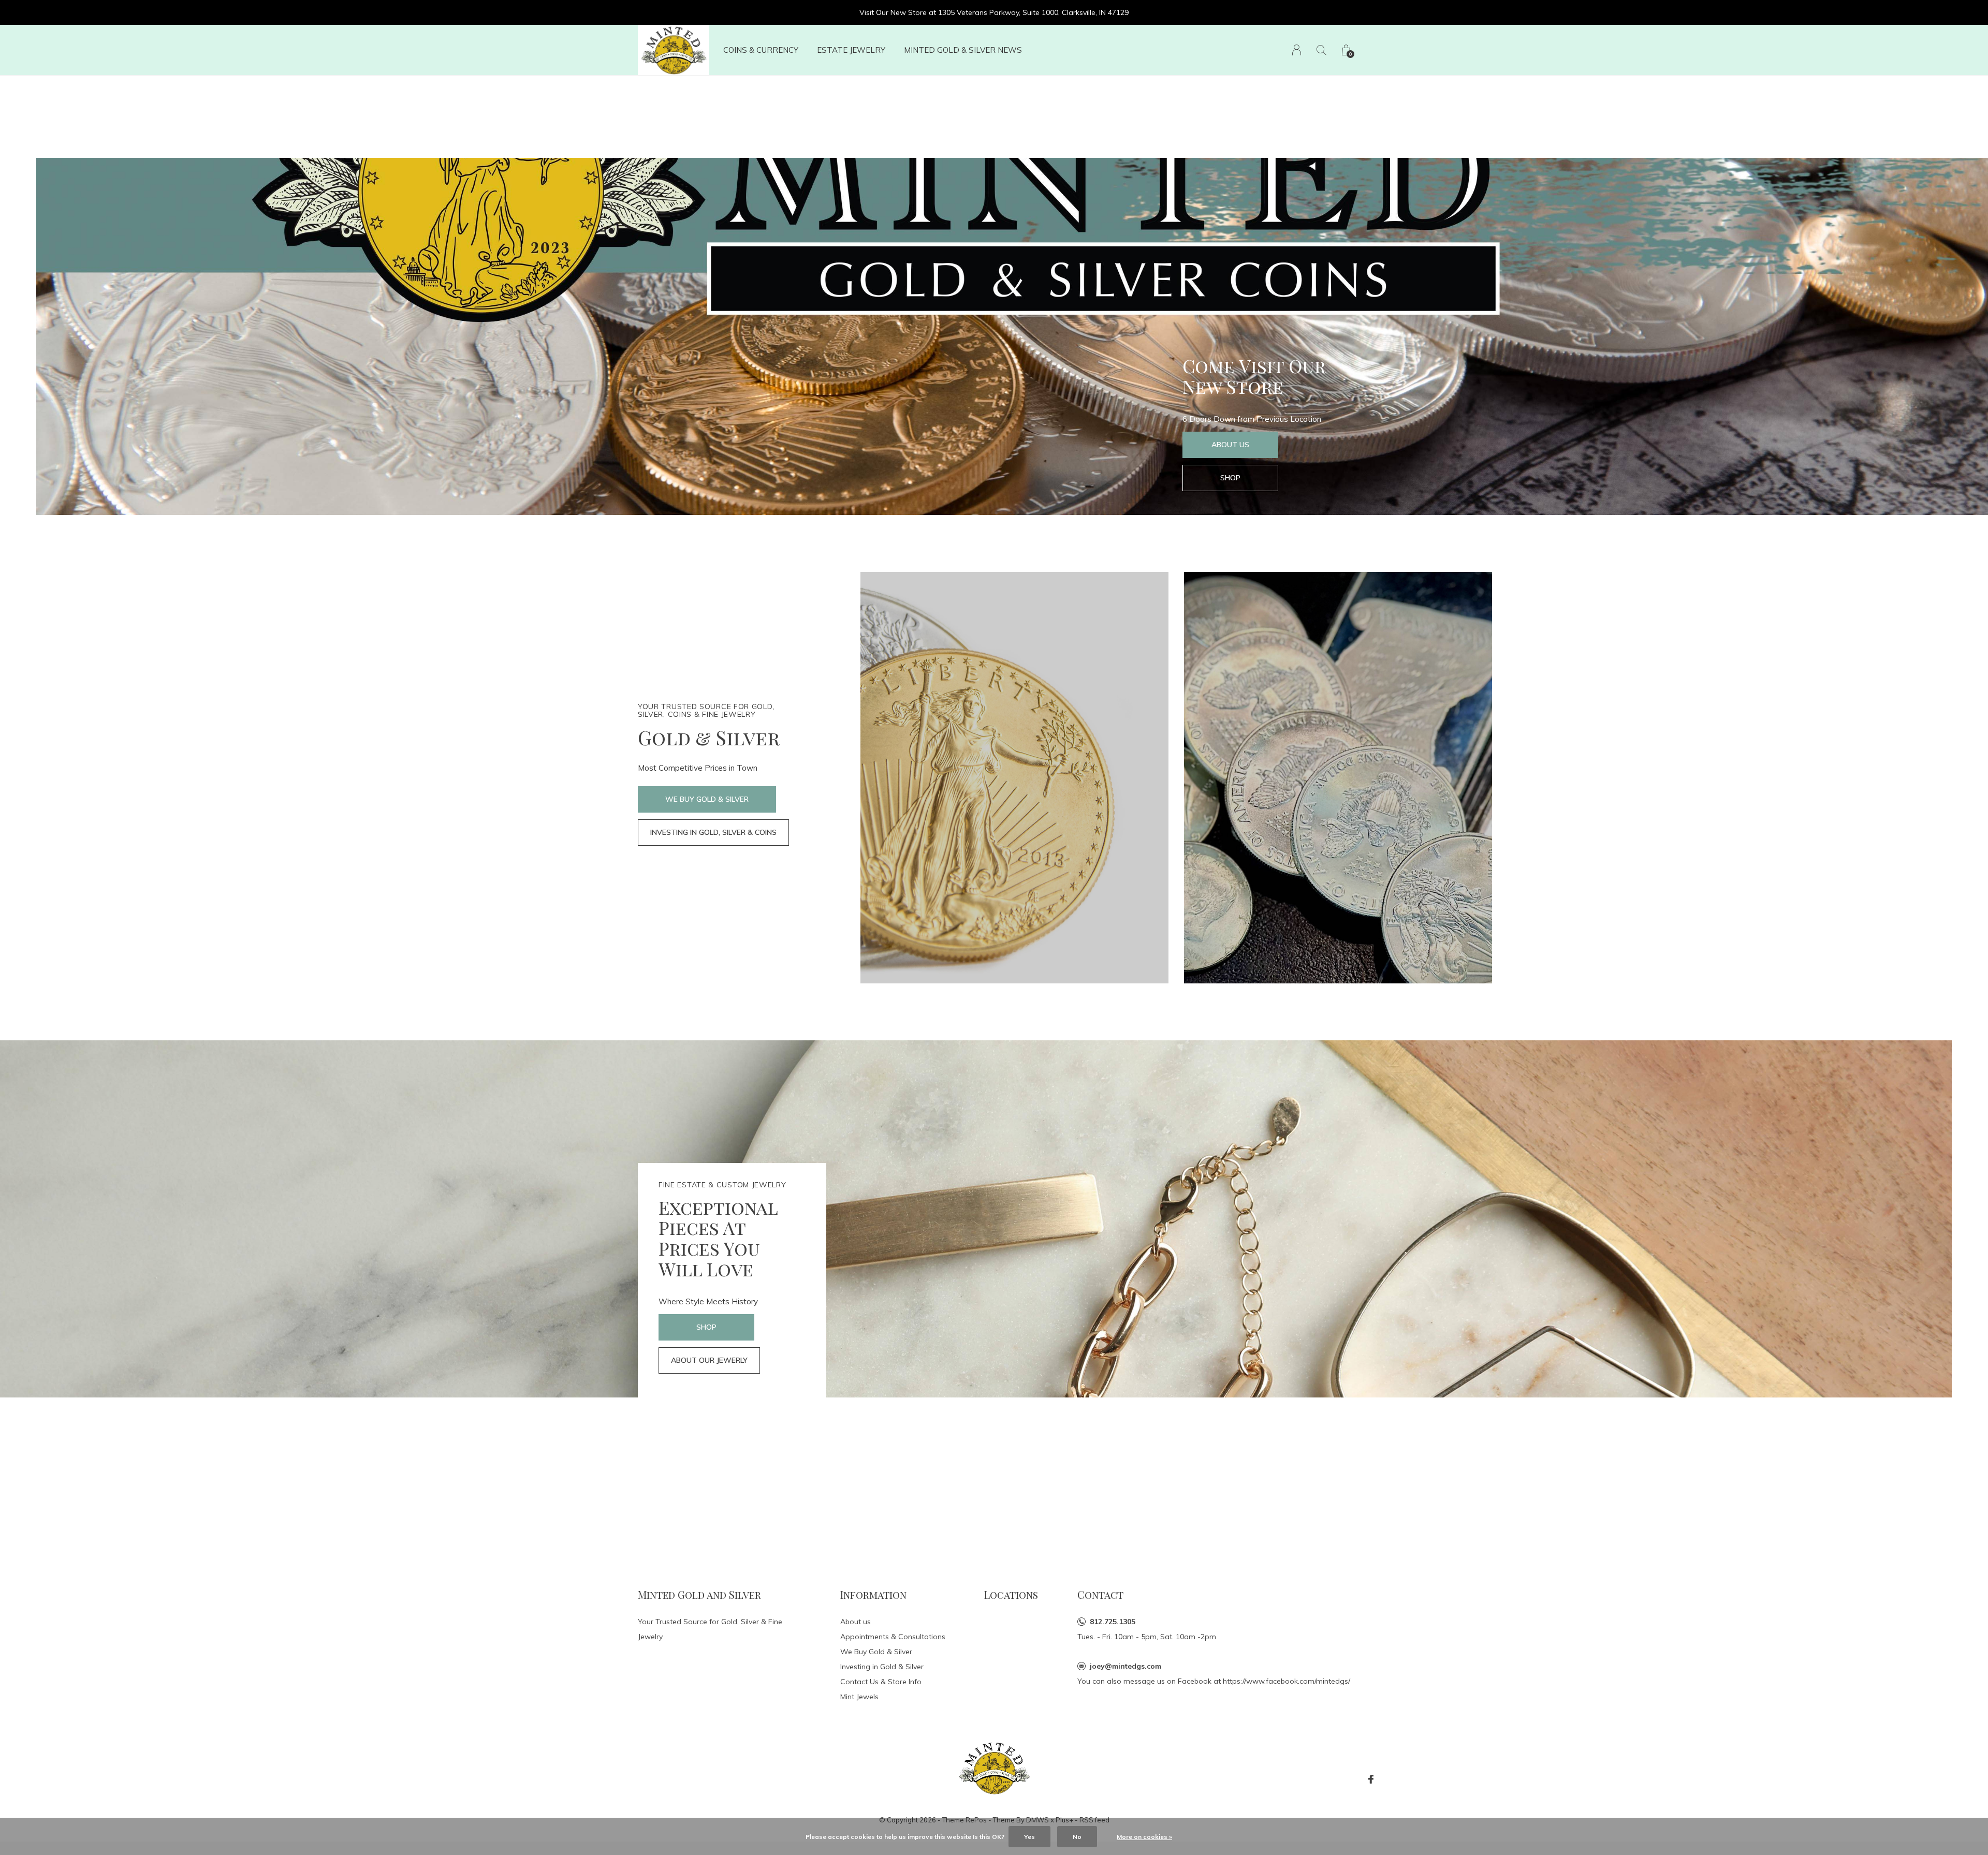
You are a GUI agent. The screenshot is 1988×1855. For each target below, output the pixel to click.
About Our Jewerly (709, 1360)
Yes (1029, 1837)
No (1077, 1837)
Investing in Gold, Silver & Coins (713, 832)
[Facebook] (1371, 1779)
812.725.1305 (1113, 1622)
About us (856, 1622)
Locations (1011, 1594)
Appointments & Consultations (893, 1637)
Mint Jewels (859, 1697)
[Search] (1321, 50)
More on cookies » (1144, 1837)
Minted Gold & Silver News (963, 50)
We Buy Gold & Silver (707, 799)
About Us (1230, 445)
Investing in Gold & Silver (882, 1667)
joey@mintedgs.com (1125, 1666)
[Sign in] (1297, 50)
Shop (1230, 478)
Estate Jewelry (851, 50)
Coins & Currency (761, 50)
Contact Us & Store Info (881, 1682)
